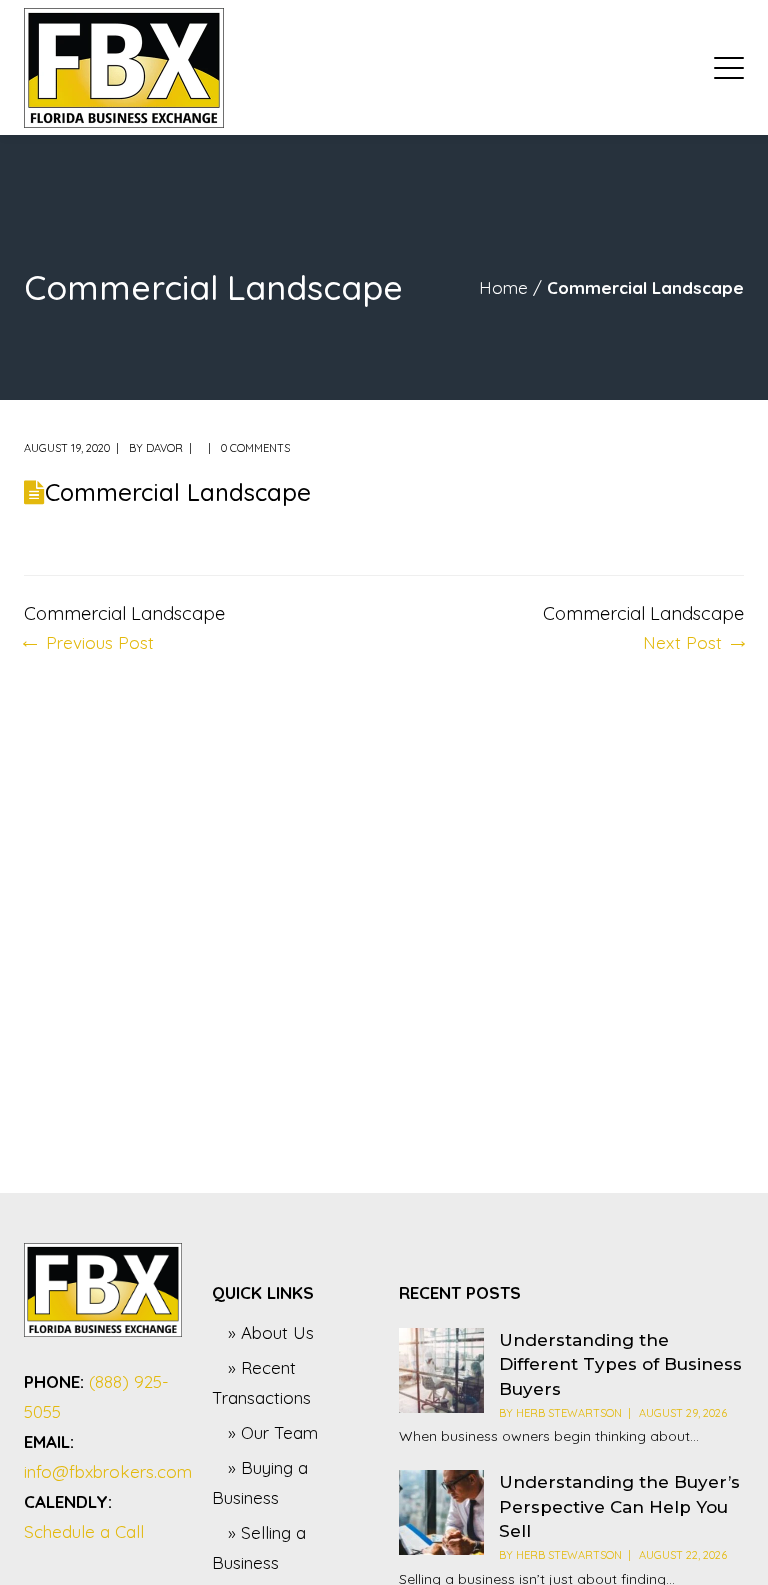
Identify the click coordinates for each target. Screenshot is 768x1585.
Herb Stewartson (569, 1413)
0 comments (255, 448)
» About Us (271, 1332)
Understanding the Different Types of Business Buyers (620, 1365)
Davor (164, 448)
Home (503, 287)
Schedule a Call (84, 1531)
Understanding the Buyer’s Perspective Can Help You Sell (619, 1507)
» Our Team (273, 1432)
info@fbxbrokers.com (108, 1471)
